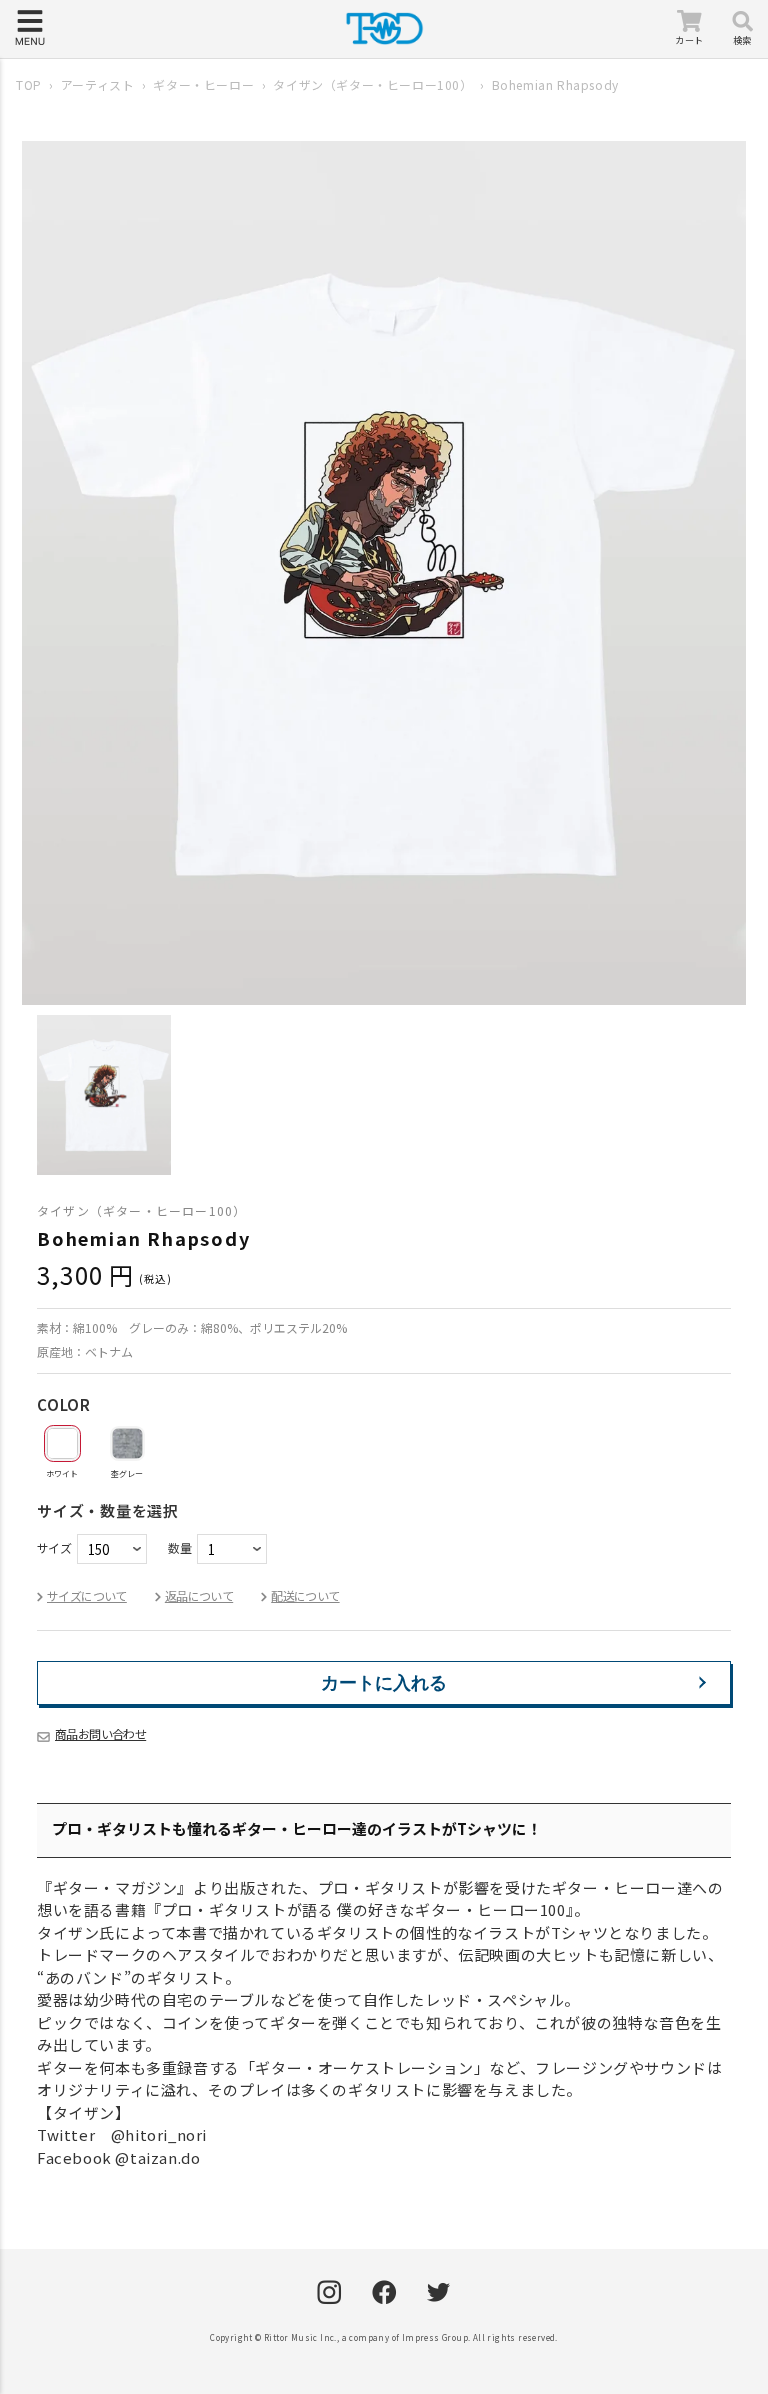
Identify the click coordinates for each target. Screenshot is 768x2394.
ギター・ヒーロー (203, 84)
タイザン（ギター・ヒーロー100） (372, 84)
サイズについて (87, 1595)
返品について (199, 1595)
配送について (305, 1595)
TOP (29, 84)
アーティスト (98, 84)
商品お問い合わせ (100, 1733)
